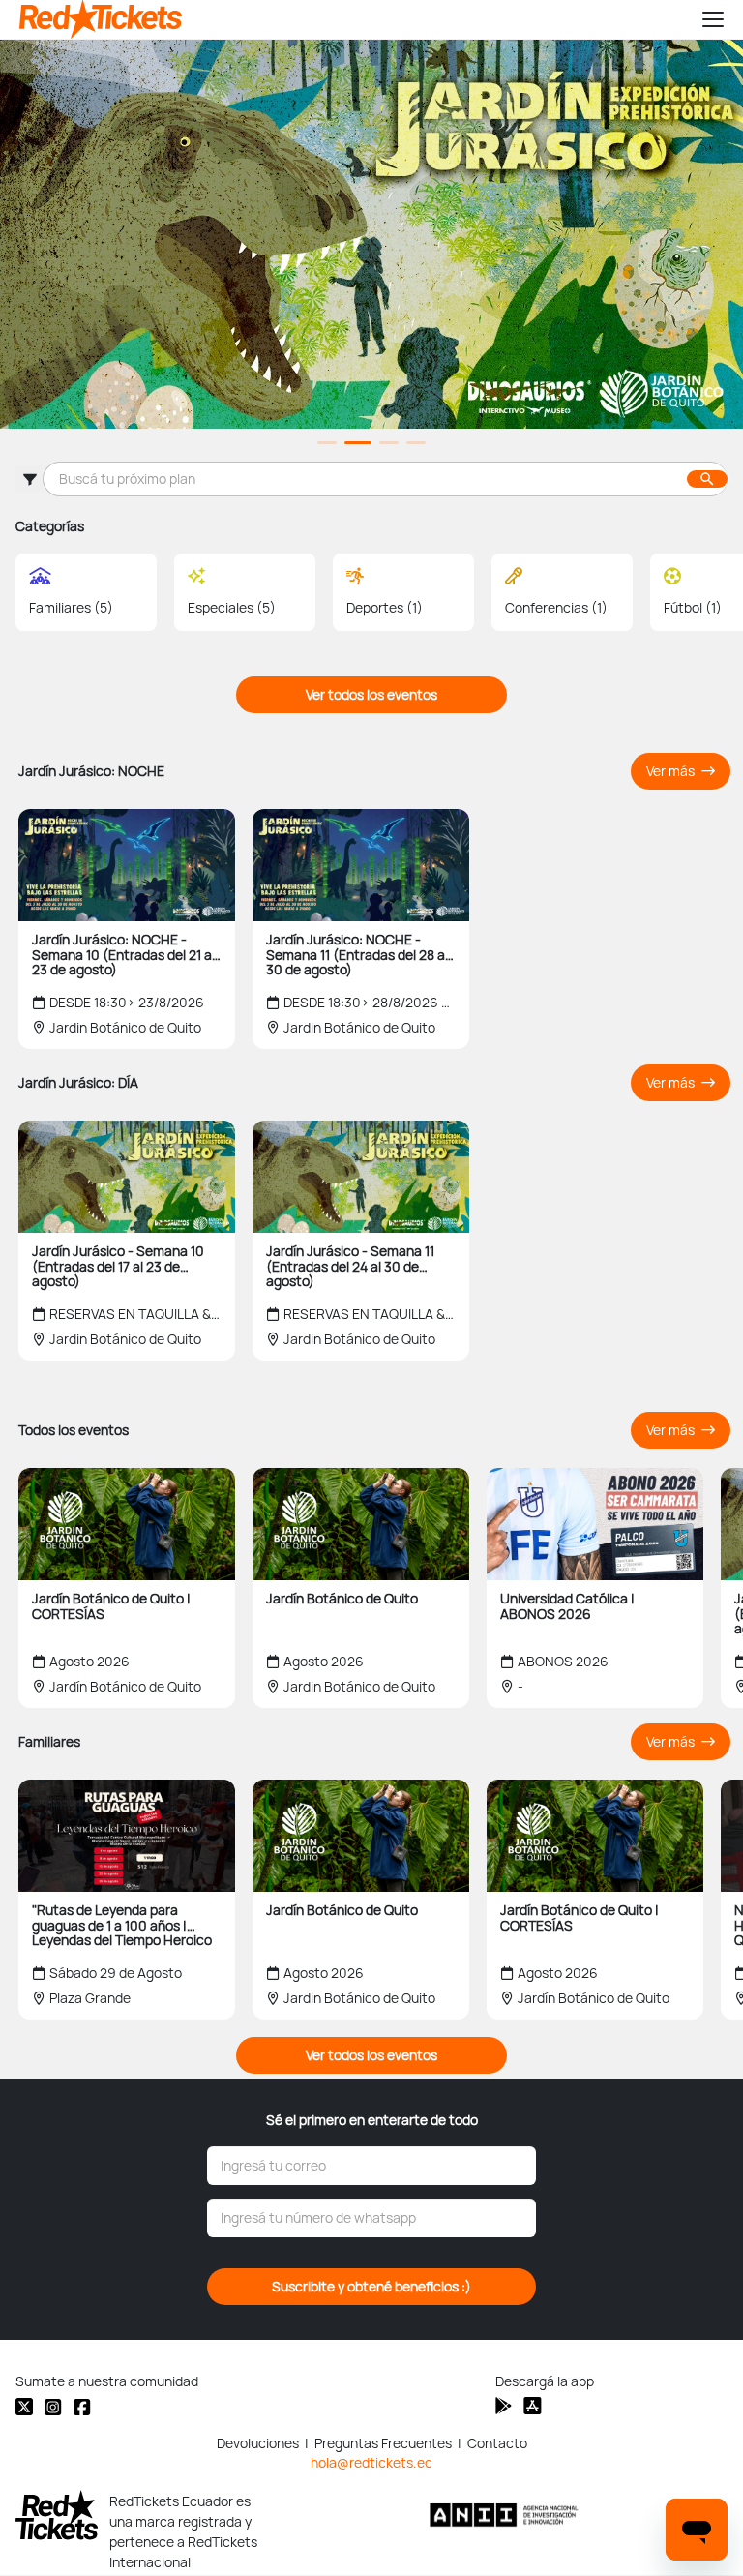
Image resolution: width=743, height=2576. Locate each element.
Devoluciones (258, 2443)
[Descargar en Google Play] (533, 2406)
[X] (24, 2407)
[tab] (327, 443)
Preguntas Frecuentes (383, 2443)
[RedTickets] (57, 2515)
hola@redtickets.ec (371, 2463)
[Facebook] (82, 2407)
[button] (704, 19)
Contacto (497, 2443)
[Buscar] (707, 479)
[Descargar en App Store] (504, 2406)
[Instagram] (53, 2407)
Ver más (672, 771)
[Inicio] (352, 19)
